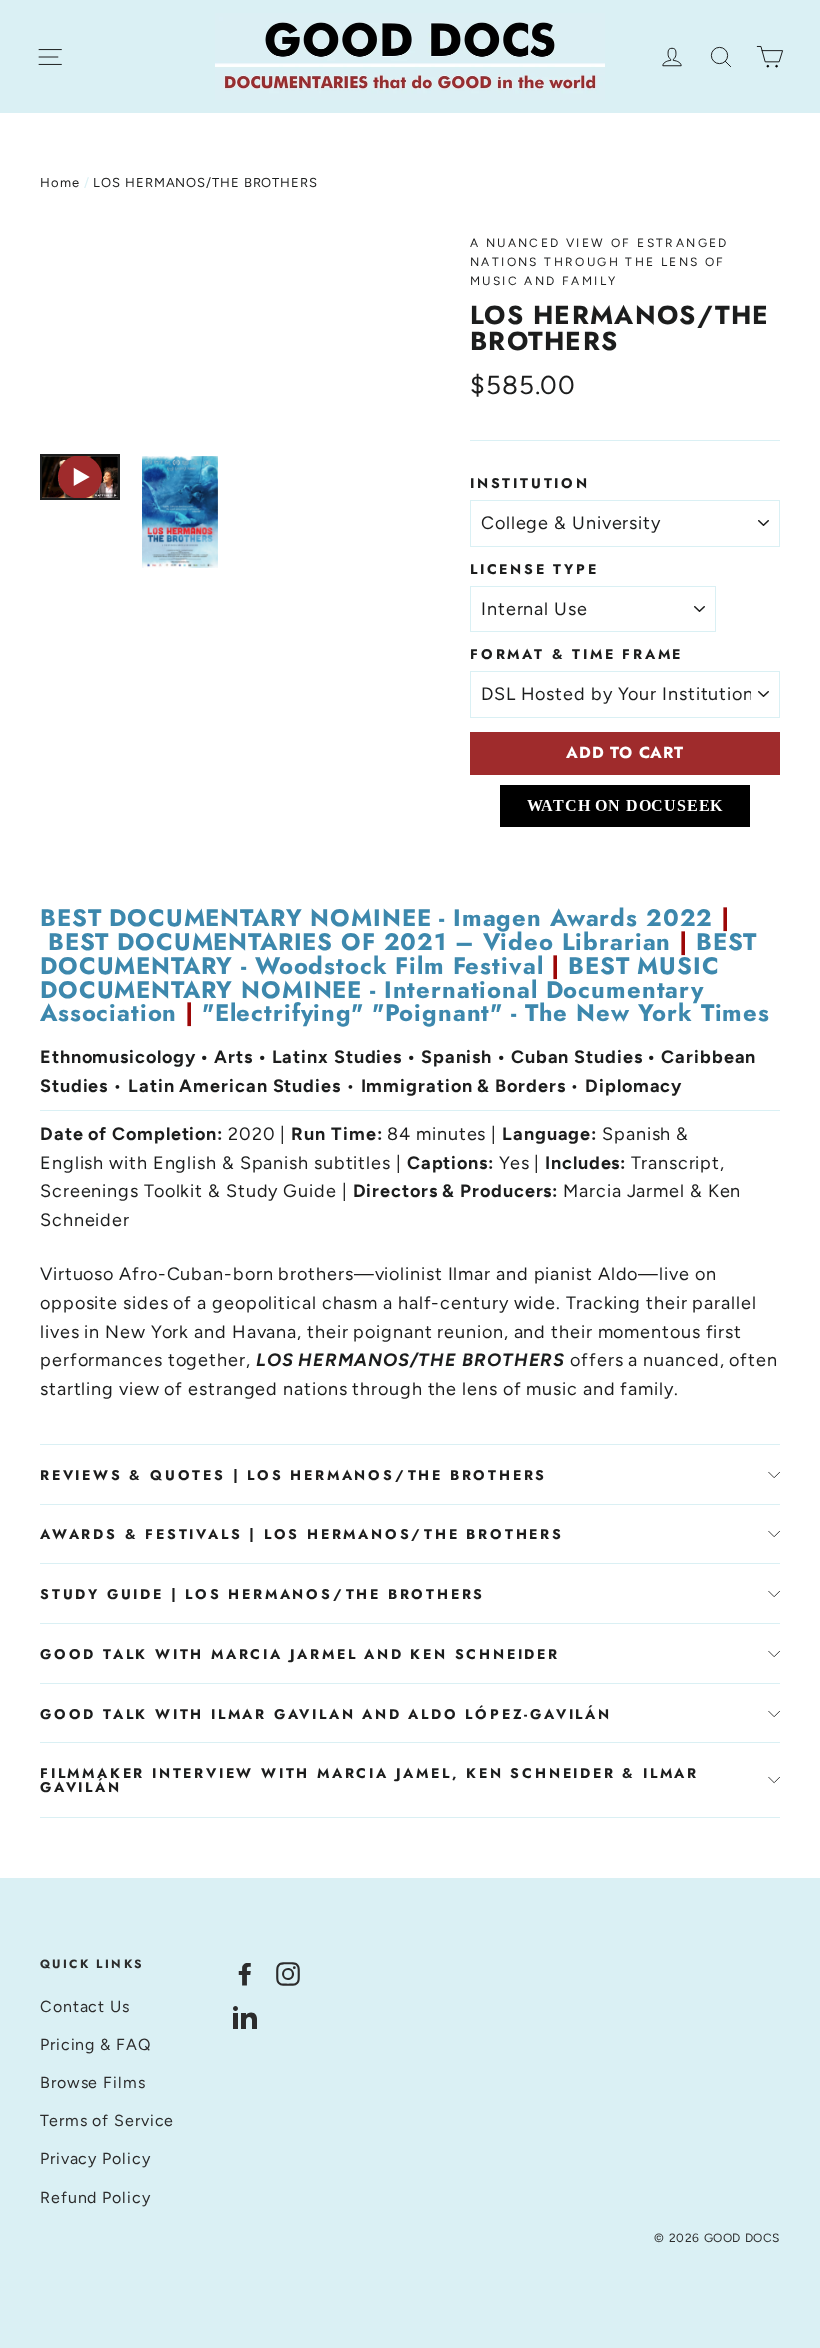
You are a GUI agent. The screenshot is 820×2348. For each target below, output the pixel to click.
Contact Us (85, 2006)
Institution (530, 483)
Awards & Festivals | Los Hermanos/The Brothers (302, 1534)
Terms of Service (107, 2120)
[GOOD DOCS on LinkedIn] (245, 2016)
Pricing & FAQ (95, 2044)
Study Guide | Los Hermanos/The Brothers (262, 1594)
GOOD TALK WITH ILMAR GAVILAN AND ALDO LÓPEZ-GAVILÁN (326, 1714)
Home (60, 182)
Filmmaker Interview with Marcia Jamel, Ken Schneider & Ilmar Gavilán (369, 1780)
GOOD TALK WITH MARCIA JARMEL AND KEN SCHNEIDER (300, 1654)
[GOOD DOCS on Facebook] (245, 1972)
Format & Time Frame (576, 654)
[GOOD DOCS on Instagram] (288, 1972)
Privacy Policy (95, 2158)
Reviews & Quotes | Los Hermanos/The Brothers (293, 1475)
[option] (217, 334)
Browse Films (93, 2082)
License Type (534, 569)
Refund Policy (95, 2197)
